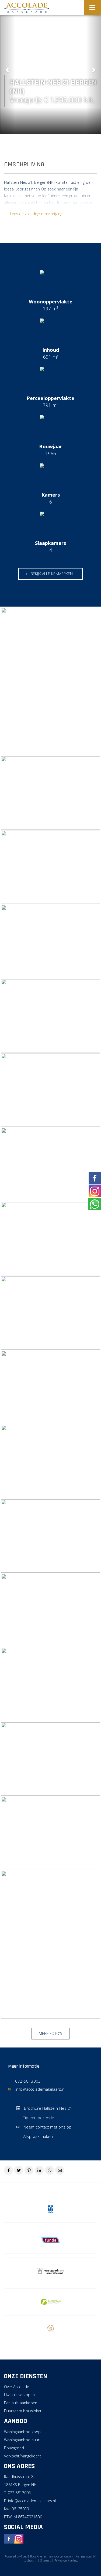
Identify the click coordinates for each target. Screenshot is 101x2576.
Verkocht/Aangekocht (22, 2456)
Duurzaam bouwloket (23, 2411)
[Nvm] (50, 2209)
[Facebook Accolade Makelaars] (9, 2538)
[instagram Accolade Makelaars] (19, 2538)
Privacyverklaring (66, 2560)
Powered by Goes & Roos (20, 2556)
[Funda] (50, 2240)
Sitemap (46, 2560)
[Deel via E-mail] (60, 2170)
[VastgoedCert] (50, 2271)
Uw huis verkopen (19, 2395)
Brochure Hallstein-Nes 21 (48, 2108)
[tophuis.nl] (50, 2329)
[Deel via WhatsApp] (49, 2170)
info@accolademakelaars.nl (40, 2089)
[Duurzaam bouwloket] (50, 2302)
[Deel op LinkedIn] (39, 2170)
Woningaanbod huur (22, 2440)
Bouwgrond (14, 2448)
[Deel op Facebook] (8, 2170)
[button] (8, 67)
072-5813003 (28, 2081)
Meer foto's (50, 2033)
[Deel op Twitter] (19, 2170)
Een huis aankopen (21, 2403)
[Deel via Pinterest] (29, 2170)
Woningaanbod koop (22, 2432)
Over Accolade (17, 2387)
